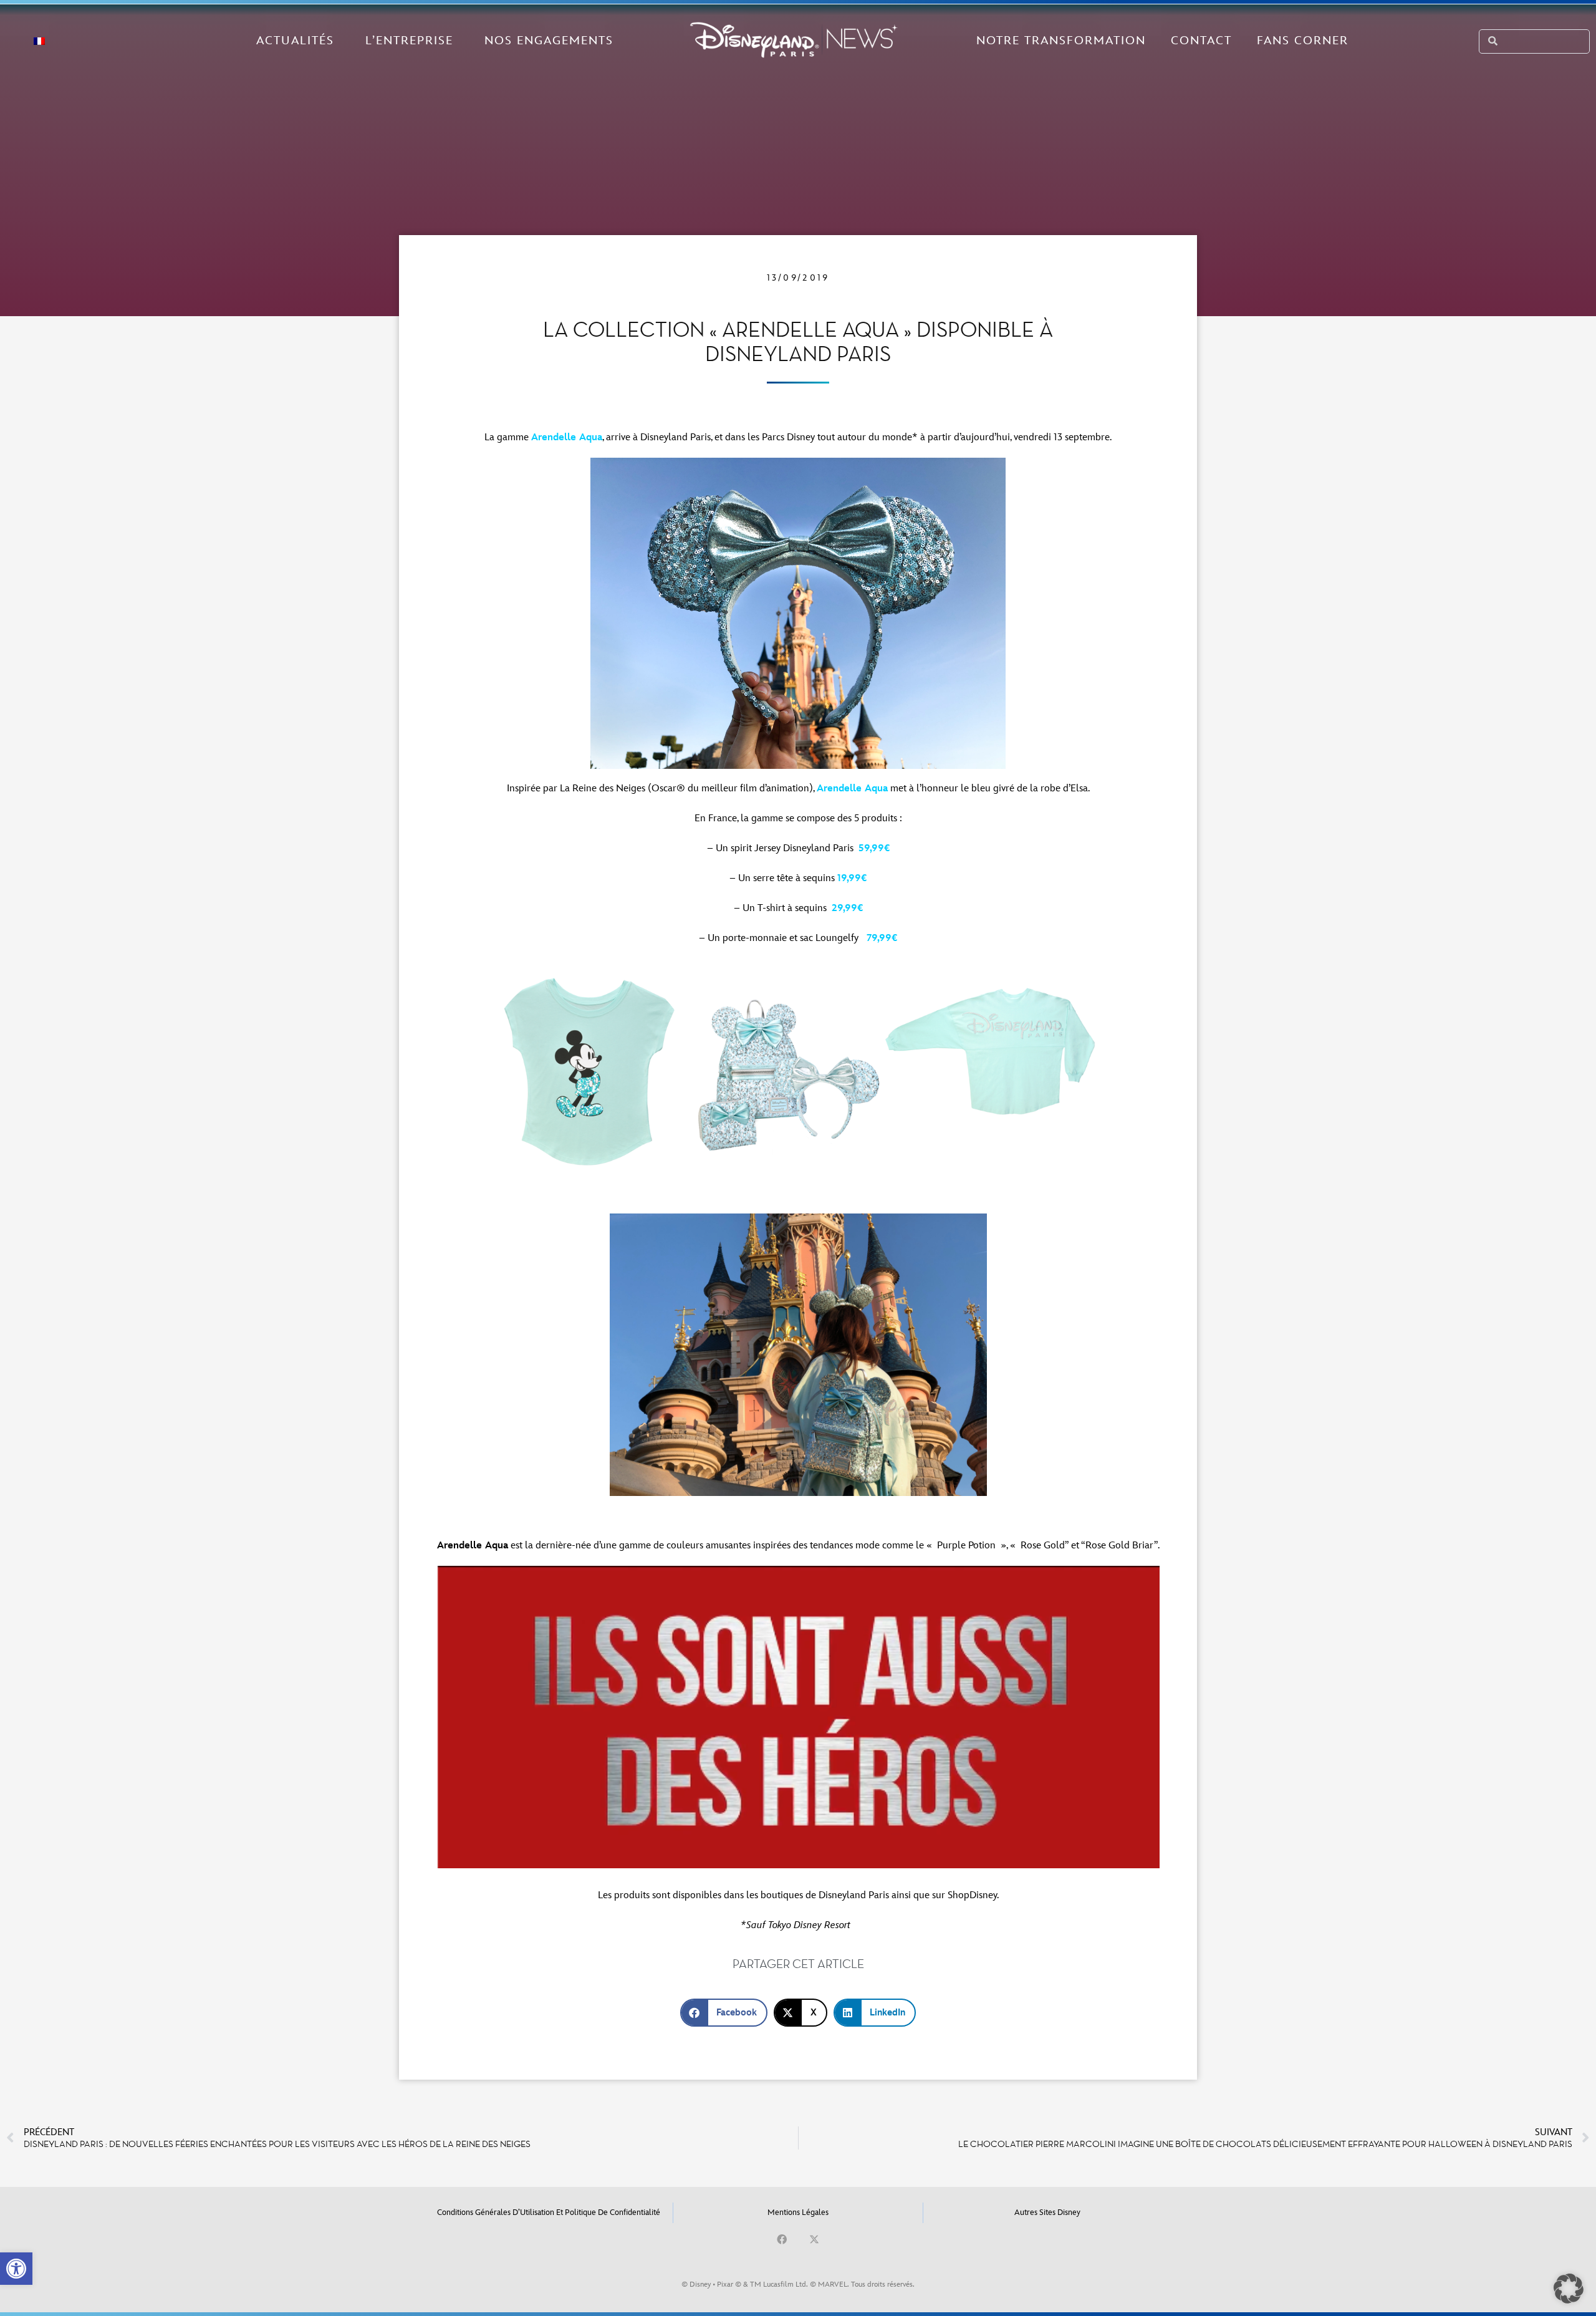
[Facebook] (782, 2239)
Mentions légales (798, 2212)
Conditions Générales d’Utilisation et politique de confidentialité (549, 2212)
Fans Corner (1303, 41)
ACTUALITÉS (295, 41)
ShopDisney (972, 1895)
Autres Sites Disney (1047, 2212)
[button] (16, 2269)
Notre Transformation (1061, 41)
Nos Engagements (549, 41)
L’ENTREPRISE (409, 41)
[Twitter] (814, 2239)
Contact (1201, 41)
